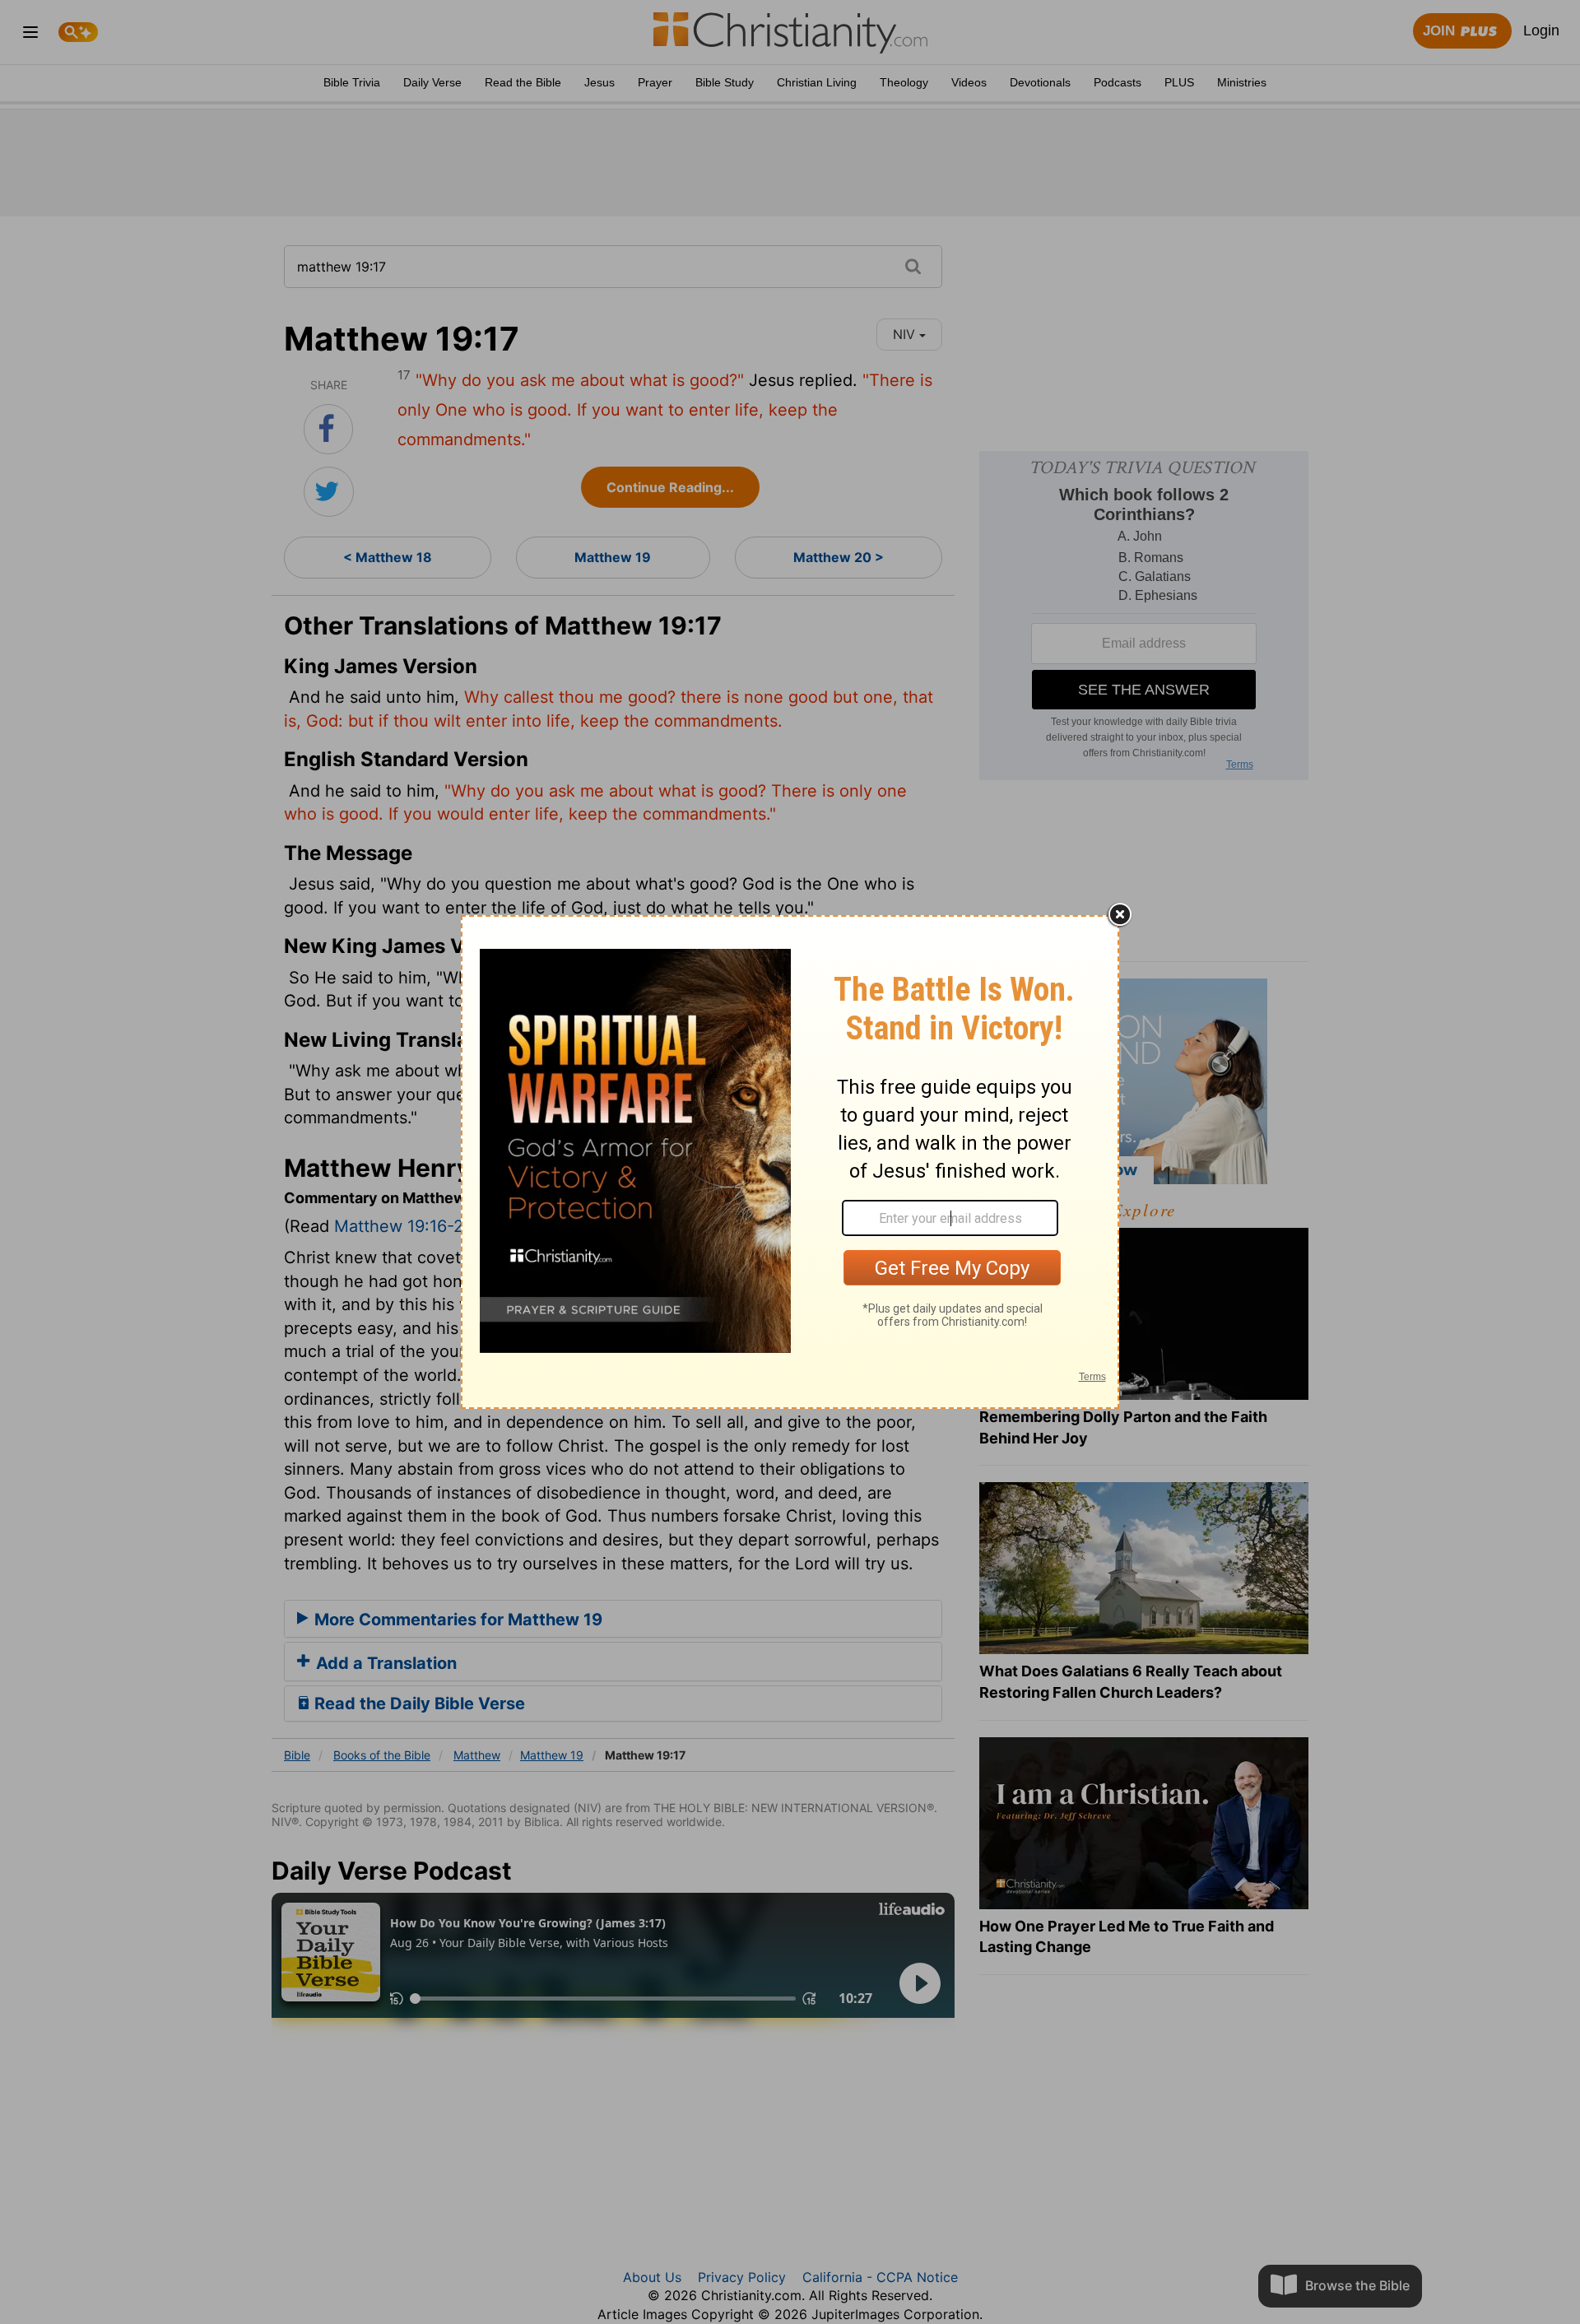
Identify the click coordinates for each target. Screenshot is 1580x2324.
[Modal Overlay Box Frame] (790, 1162)
